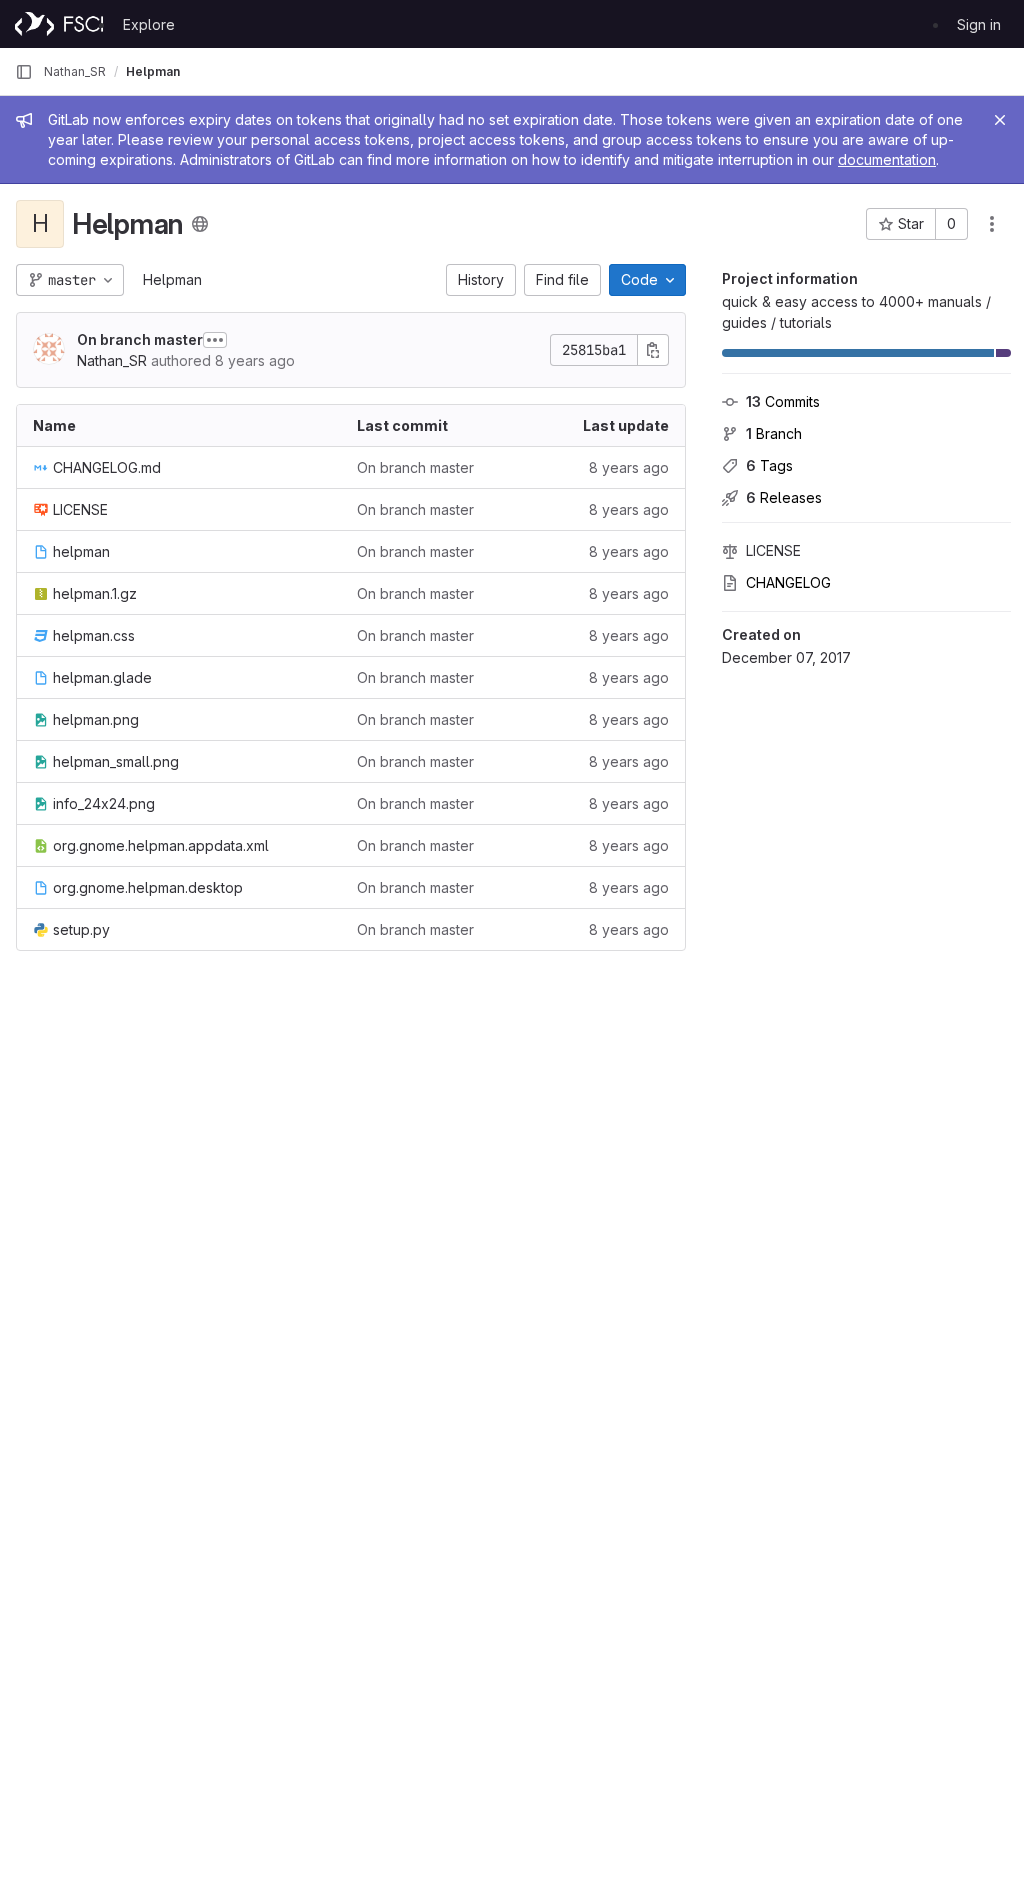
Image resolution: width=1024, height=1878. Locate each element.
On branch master (140, 339)
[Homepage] (59, 24)
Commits (783, 401)
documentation (887, 159)
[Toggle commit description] (215, 340)
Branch (774, 433)
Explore (149, 24)
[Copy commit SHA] (653, 350)
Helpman (172, 279)
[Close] (1000, 120)
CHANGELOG (788, 582)
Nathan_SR (75, 71)
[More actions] (992, 224)
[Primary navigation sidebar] (24, 72)
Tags (769, 465)
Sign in (979, 24)
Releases (784, 497)
